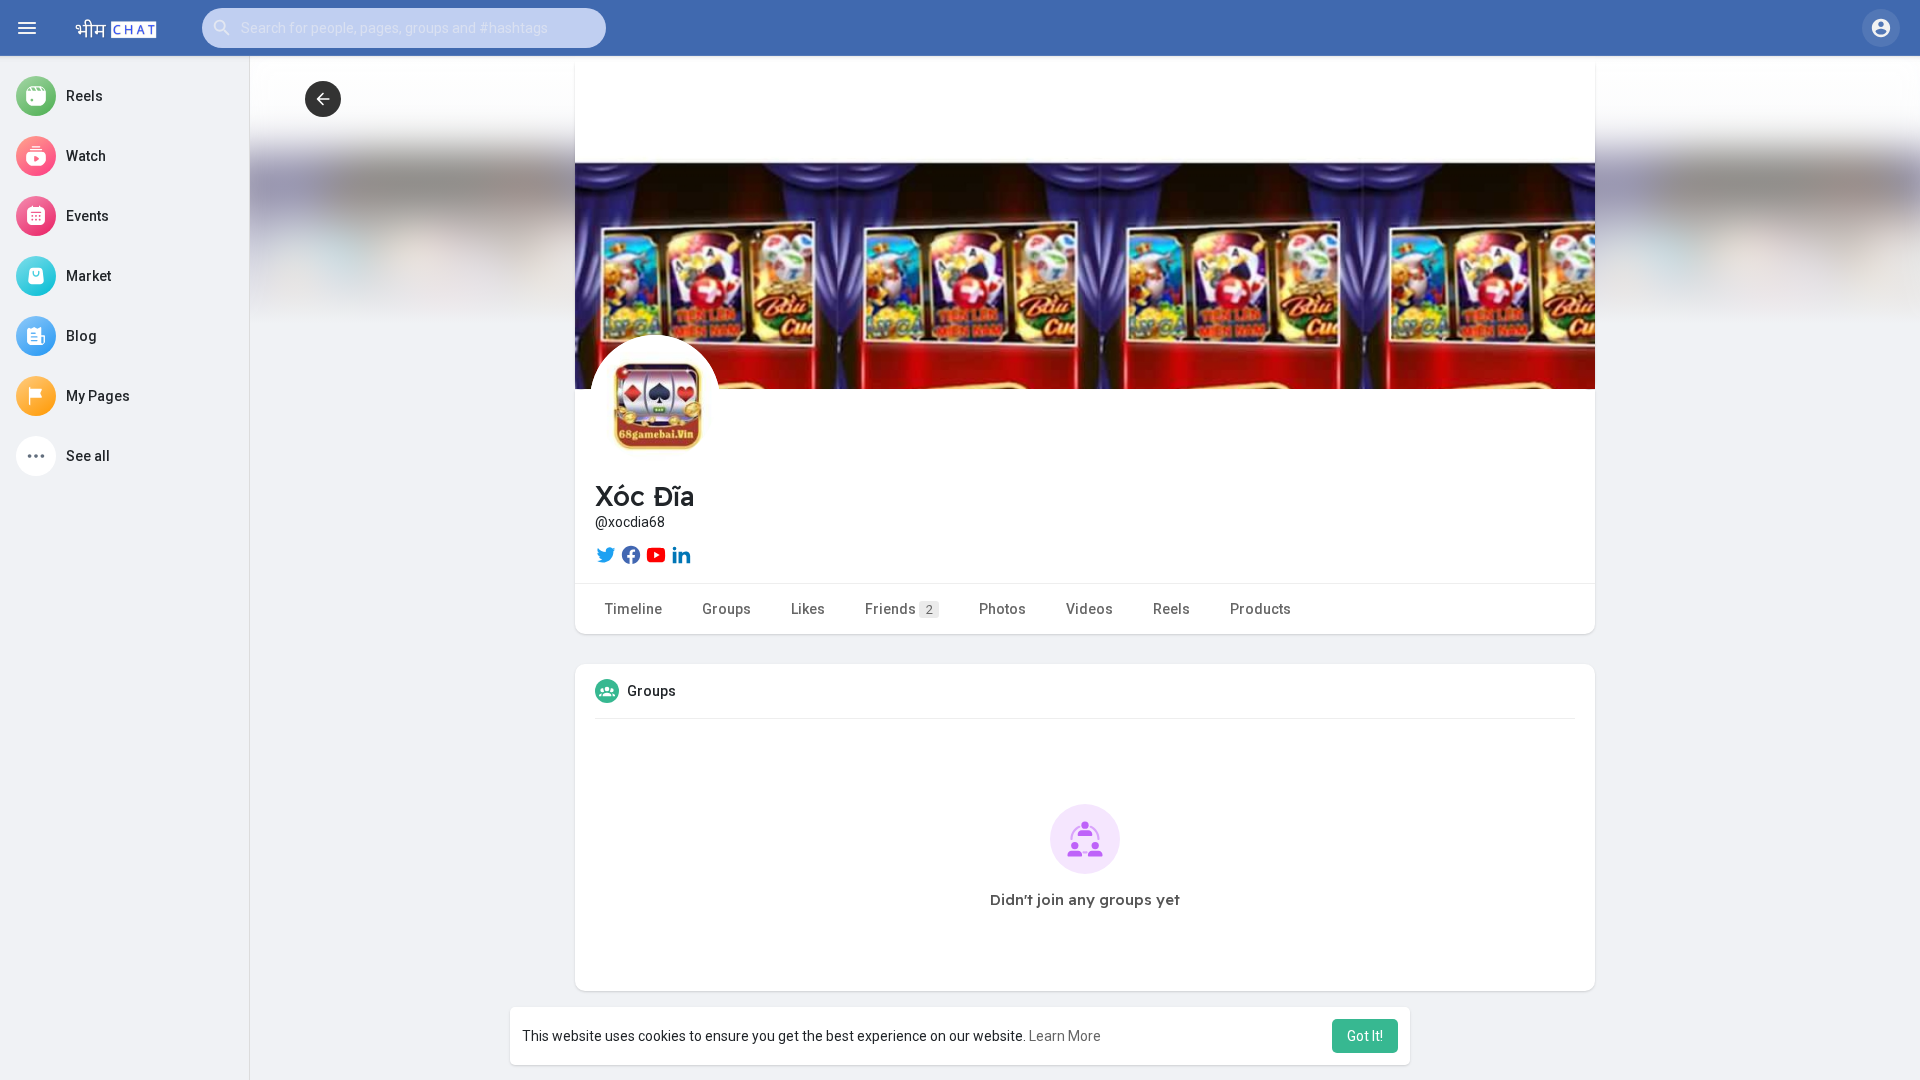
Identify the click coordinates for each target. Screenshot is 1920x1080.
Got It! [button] (1365, 1036)
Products (1260, 609)
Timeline (633, 609)
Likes (808, 609)
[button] (404, 28)
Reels (1171, 609)
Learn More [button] (1065, 1036)
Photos (1002, 609)
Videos (1089, 609)
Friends (899, 609)
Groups (726, 609)
